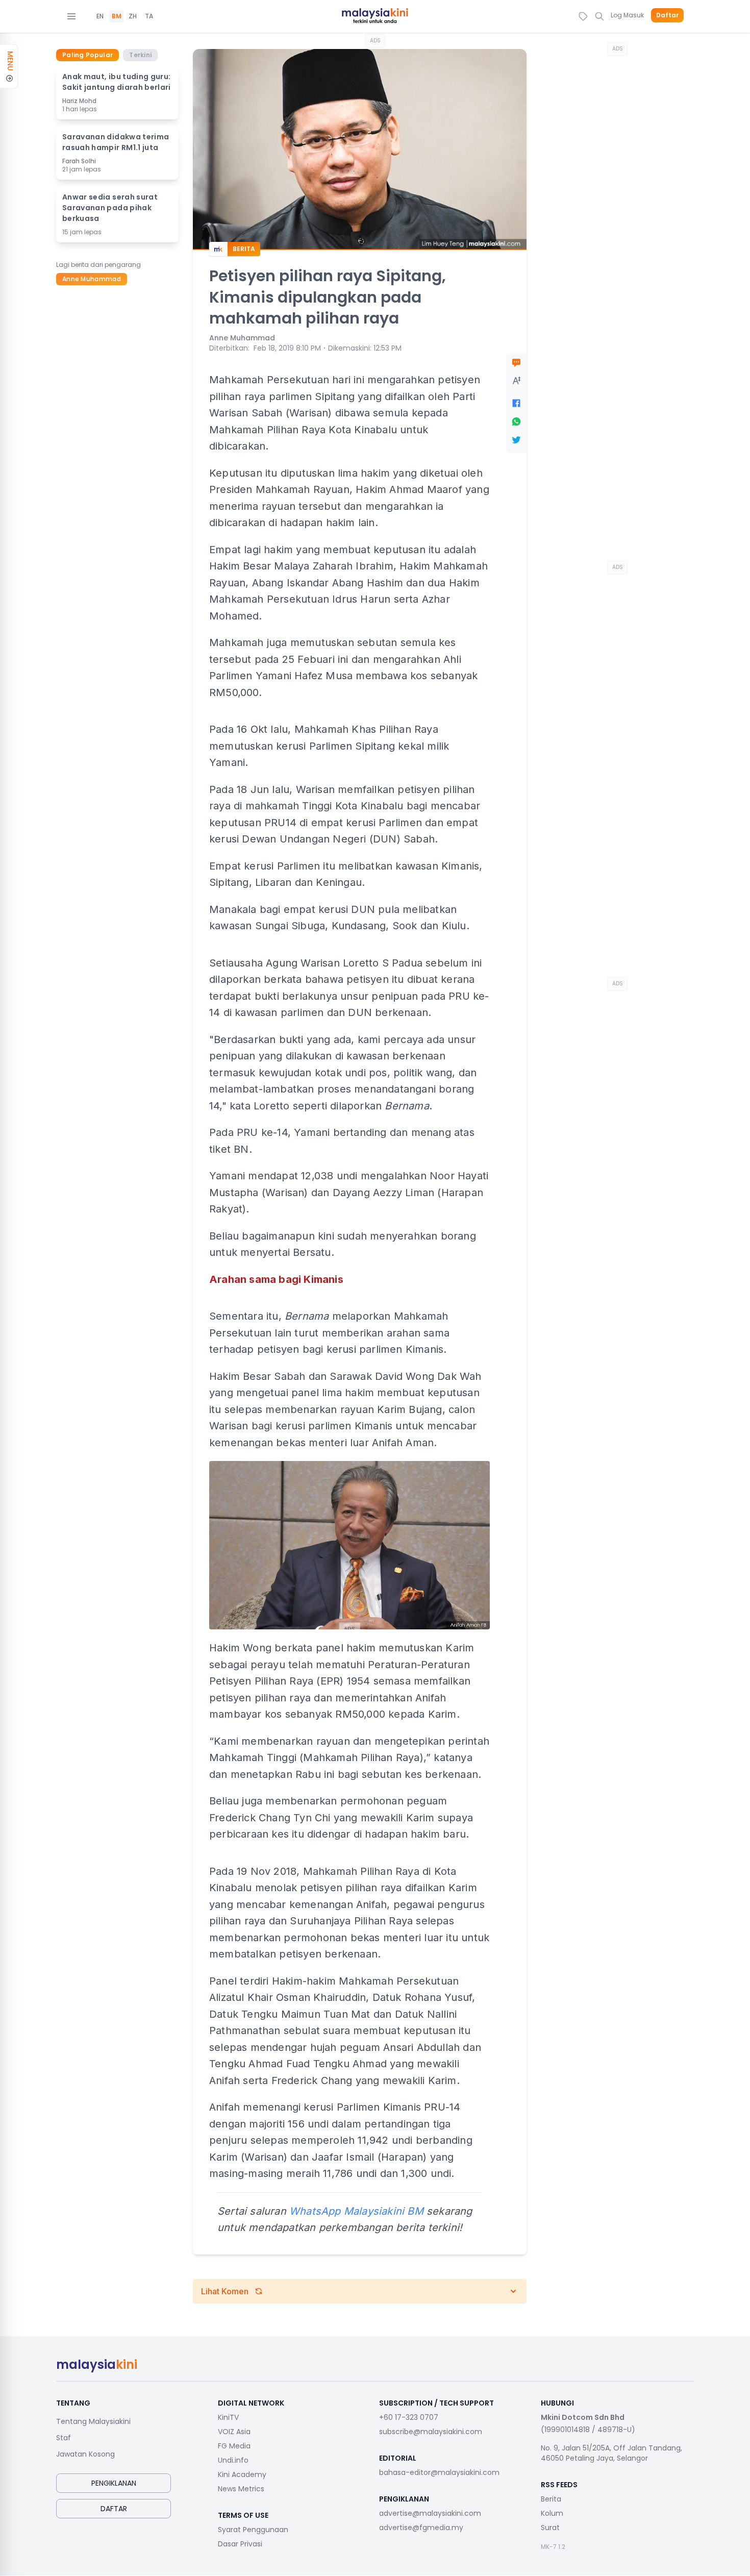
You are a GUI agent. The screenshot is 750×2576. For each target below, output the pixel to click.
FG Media (234, 2446)
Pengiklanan (114, 2483)
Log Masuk (627, 15)
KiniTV (228, 2417)
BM (117, 16)
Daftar (667, 15)
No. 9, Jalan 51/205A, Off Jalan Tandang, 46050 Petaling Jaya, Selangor (611, 2453)
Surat (550, 2528)
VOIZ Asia (234, 2432)
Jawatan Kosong (85, 2454)
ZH (133, 16)
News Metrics (241, 2489)
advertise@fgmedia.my (421, 2528)
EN (100, 16)
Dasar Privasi (240, 2544)
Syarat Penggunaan (253, 2530)
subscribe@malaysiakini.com (431, 2432)
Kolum (552, 2513)
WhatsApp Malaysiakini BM (356, 2211)
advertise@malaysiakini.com (430, 2513)
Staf (64, 2438)
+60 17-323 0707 (409, 2417)
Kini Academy (242, 2474)
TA (149, 16)
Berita (551, 2499)
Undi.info (233, 2460)
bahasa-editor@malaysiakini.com (439, 2472)
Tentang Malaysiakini (93, 2421)
